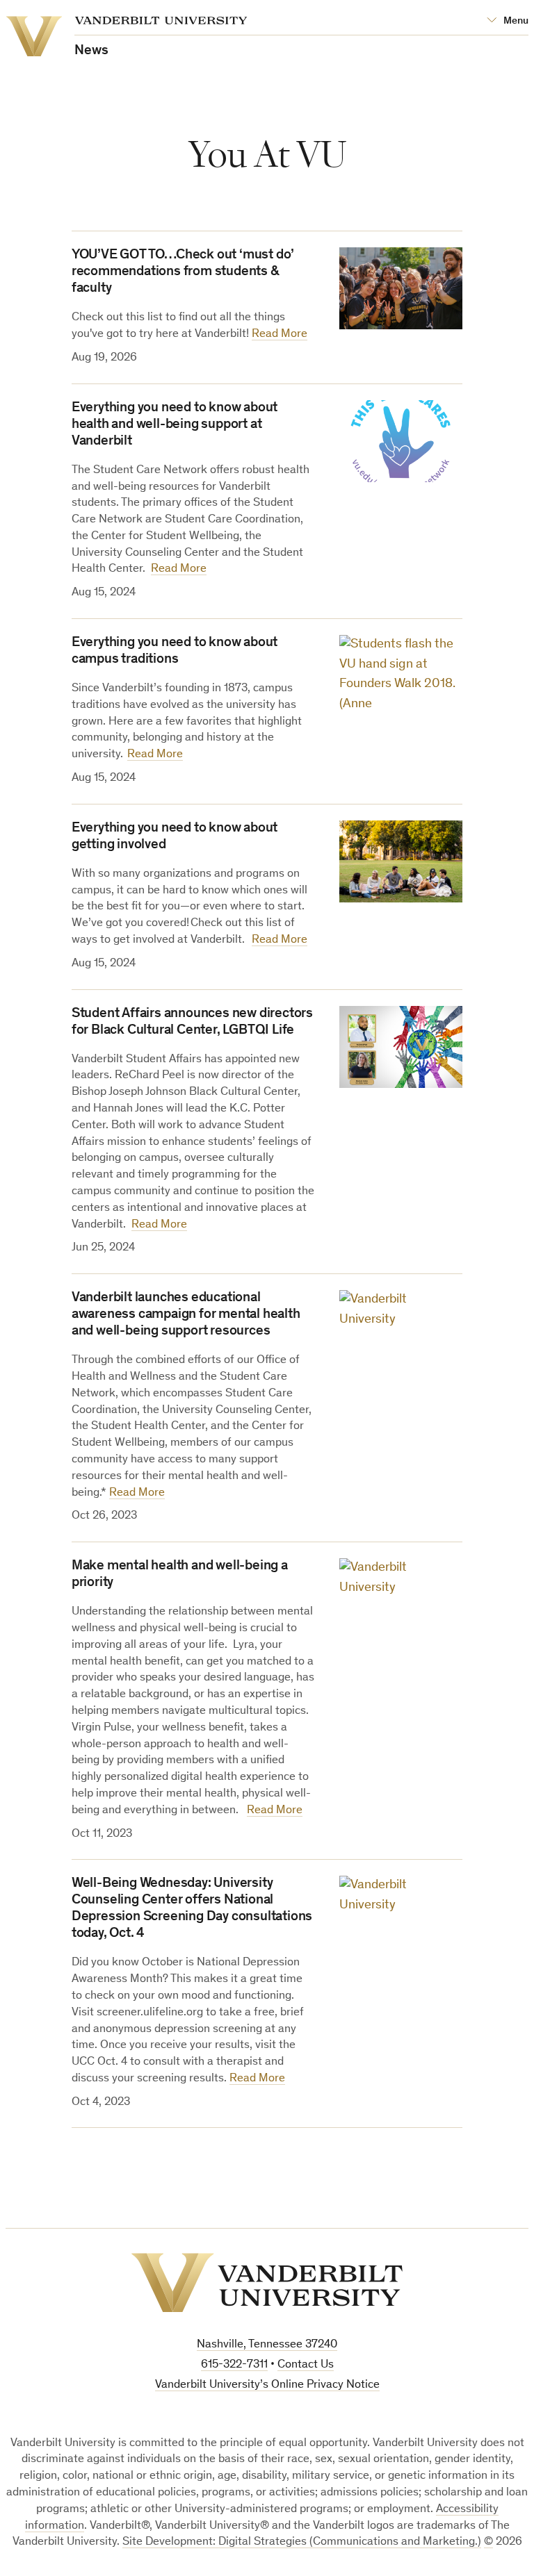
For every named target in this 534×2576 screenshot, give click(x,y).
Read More (280, 335)
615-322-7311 (234, 2365)
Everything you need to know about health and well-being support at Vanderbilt (175, 425)
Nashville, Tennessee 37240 (267, 2345)
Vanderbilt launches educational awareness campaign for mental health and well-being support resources (186, 1315)
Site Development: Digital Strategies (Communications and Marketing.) (302, 2542)
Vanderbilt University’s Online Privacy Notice (267, 2385)
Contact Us (306, 2365)
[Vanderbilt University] (267, 2283)
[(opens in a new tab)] (401, 1917)
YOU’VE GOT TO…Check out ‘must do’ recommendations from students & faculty (183, 272)
